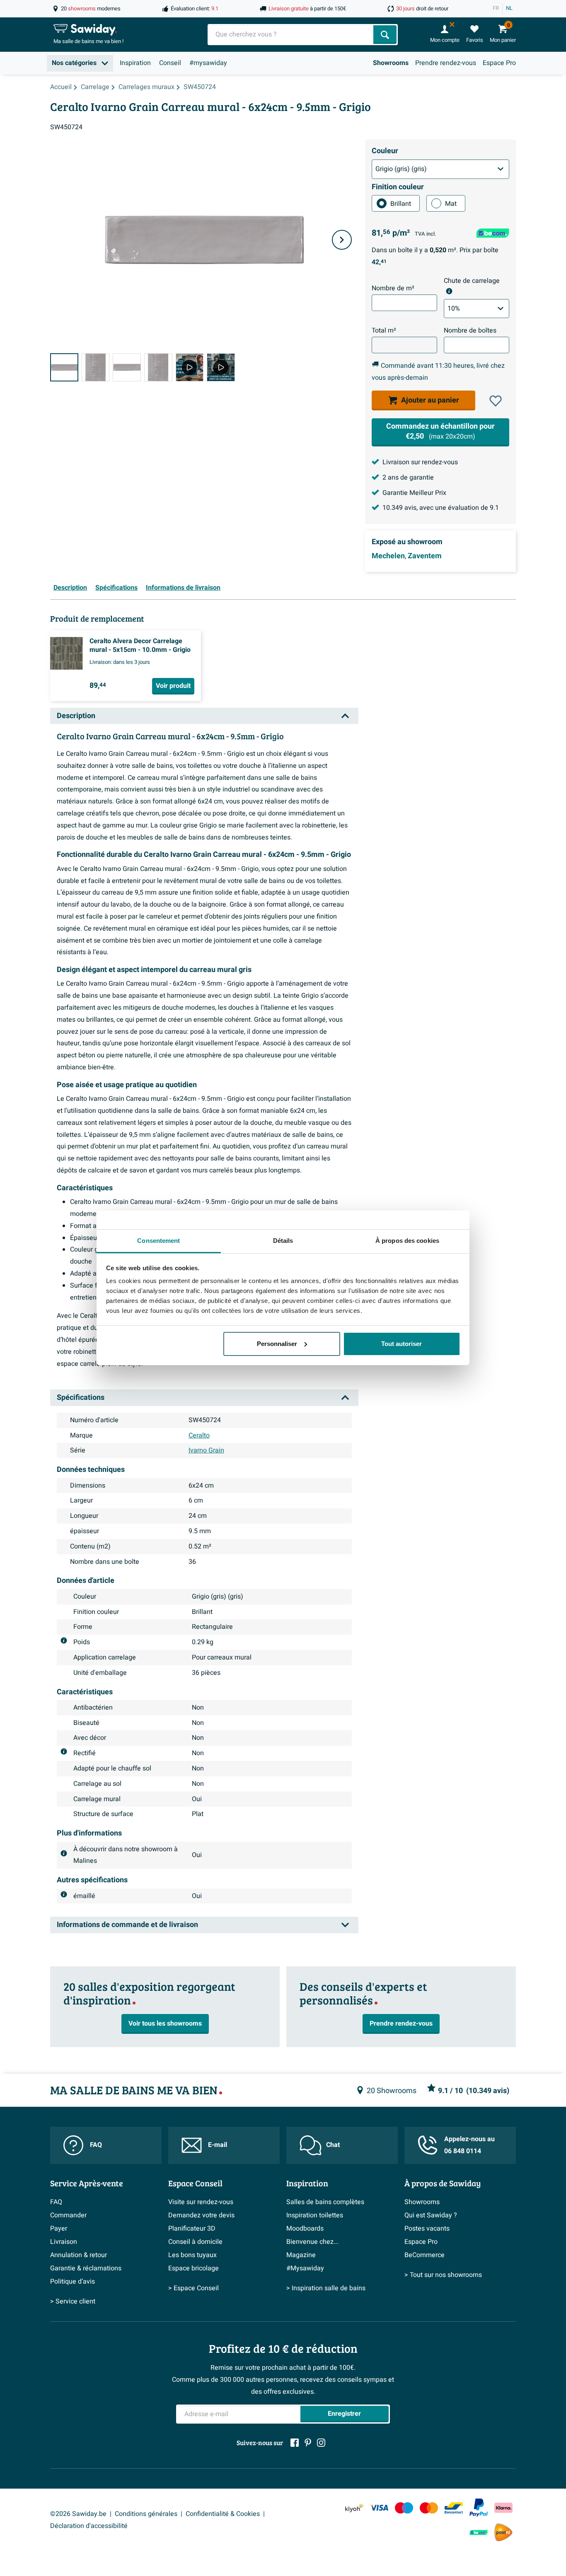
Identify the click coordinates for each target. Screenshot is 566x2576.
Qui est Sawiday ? (431, 2215)
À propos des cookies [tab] (407, 1241)
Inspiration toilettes (315, 2215)
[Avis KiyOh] (354, 2508)
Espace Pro (499, 63)
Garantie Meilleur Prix (414, 493)
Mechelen (388, 556)
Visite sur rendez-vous (201, 2202)
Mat (451, 204)
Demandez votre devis (201, 2215)
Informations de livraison (183, 588)
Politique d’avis (73, 2282)
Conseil (170, 63)
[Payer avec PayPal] (479, 2508)
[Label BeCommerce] (479, 2532)
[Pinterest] (308, 2443)
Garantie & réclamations (86, 2268)
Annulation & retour (79, 2255)
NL (509, 8)
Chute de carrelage (472, 281)
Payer (59, 2229)
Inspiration (135, 63)
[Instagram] (321, 2443)
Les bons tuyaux (192, 2255)
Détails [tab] (283, 1241)
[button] (496, 401)
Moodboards (305, 2229)
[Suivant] (342, 240)
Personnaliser (277, 1344)
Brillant (401, 204)
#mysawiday (208, 63)
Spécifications (116, 588)
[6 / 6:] (221, 367)
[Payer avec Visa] (379, 2508)
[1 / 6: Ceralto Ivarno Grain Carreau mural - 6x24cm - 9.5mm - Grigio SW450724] (64, 367)
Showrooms (391, 63)
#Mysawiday (305, 2268)
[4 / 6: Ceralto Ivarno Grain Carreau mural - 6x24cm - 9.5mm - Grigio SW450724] (158, 367)
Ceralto (199, 1435)
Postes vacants (427, 2229)
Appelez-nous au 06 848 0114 (469, 2145)
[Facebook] (295, 2443)
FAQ (96, 2145)
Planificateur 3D (192, 2229)
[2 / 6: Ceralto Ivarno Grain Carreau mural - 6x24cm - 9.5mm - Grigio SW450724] (96, 367)
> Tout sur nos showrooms (443, 2275)
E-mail (218, 2145)
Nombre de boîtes (470, 330)
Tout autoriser (402, 1344)
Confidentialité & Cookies (223, 2514)
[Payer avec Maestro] (404, 2508)
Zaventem (425, 556)
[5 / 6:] (190, 367)
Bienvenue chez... (312, 2242)
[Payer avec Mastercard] (429, 2508)
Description (70, 588)
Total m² (384, 330)
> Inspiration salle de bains (326, 2288)
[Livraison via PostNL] (503, 2533)
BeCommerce (424, 2255)
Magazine (301, 2255)
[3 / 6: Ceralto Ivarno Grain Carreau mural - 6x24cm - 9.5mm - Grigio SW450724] (127, 367)
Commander (68, 2215)
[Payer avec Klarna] (503, 2508)
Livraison (64, 2242)
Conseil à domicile (195, 2242)
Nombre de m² (393, 288)
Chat (333, 2145)
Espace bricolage (194, 2268)
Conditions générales (146, 2514)
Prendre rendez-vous (446, 63)
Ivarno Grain (206, 1450)
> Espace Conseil (194, 2288)
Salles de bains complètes (325, 2202)
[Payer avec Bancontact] (454, 2508)
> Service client (73, 2301)
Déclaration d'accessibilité (89, 2526)
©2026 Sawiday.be (78, 2514)
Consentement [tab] (158, 1241)
